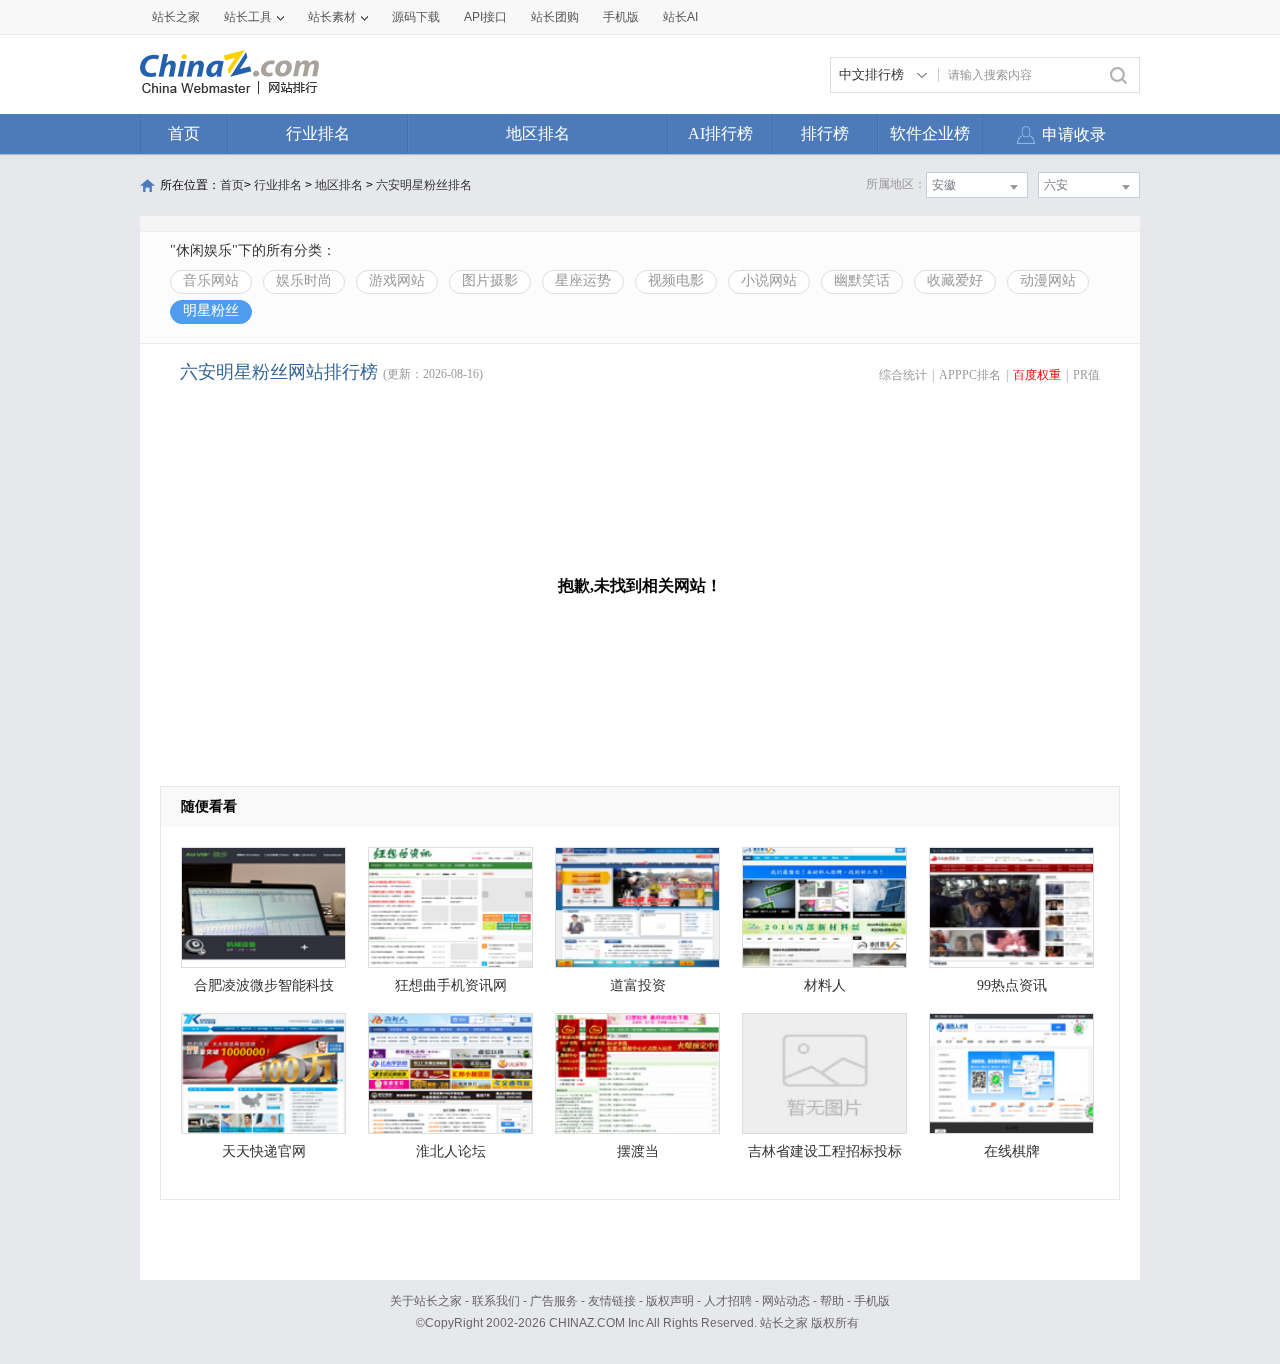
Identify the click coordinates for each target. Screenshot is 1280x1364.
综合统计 (903, 375)
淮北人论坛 (451, 1151)
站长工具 (248, 17)
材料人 (825, 985)
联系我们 (496, 1301)
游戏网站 (397, 280)
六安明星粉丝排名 (424, 185)
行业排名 (318, 133)
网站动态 (786, 1301)
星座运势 (583, 280)
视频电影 (676, 280)
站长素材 (332, 17)
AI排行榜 (720, 133)
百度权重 (1037, 375)
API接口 (485, 17)
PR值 (1086, 375)
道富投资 (638, 985)
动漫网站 (1048, 280)
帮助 (832, 1301)
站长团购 (555, 17)
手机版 (872, 1301)
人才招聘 (728, 1301)
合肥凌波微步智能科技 (264, 985)
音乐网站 (211, 280)
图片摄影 (490, 280)
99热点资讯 (1012, 985)
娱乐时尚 (304, 280)
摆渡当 (638, 1151)
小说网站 (769, 280)
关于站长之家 (426, 1301)
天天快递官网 (264, 1151)
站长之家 (176, 17)
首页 (184, 133)
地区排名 (538, 133)
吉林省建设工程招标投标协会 (825, 1156)
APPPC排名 (970, 375)
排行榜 (825, 133)
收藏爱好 (955, 280)
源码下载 (416, 17)
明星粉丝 (211, 310)
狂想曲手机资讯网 (451, 985)
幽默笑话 (862, 280)
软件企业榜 (930, 133)
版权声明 (670, 1301)
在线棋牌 (1012, 1151)
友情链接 (612, 1301)
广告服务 (554, 1301)
